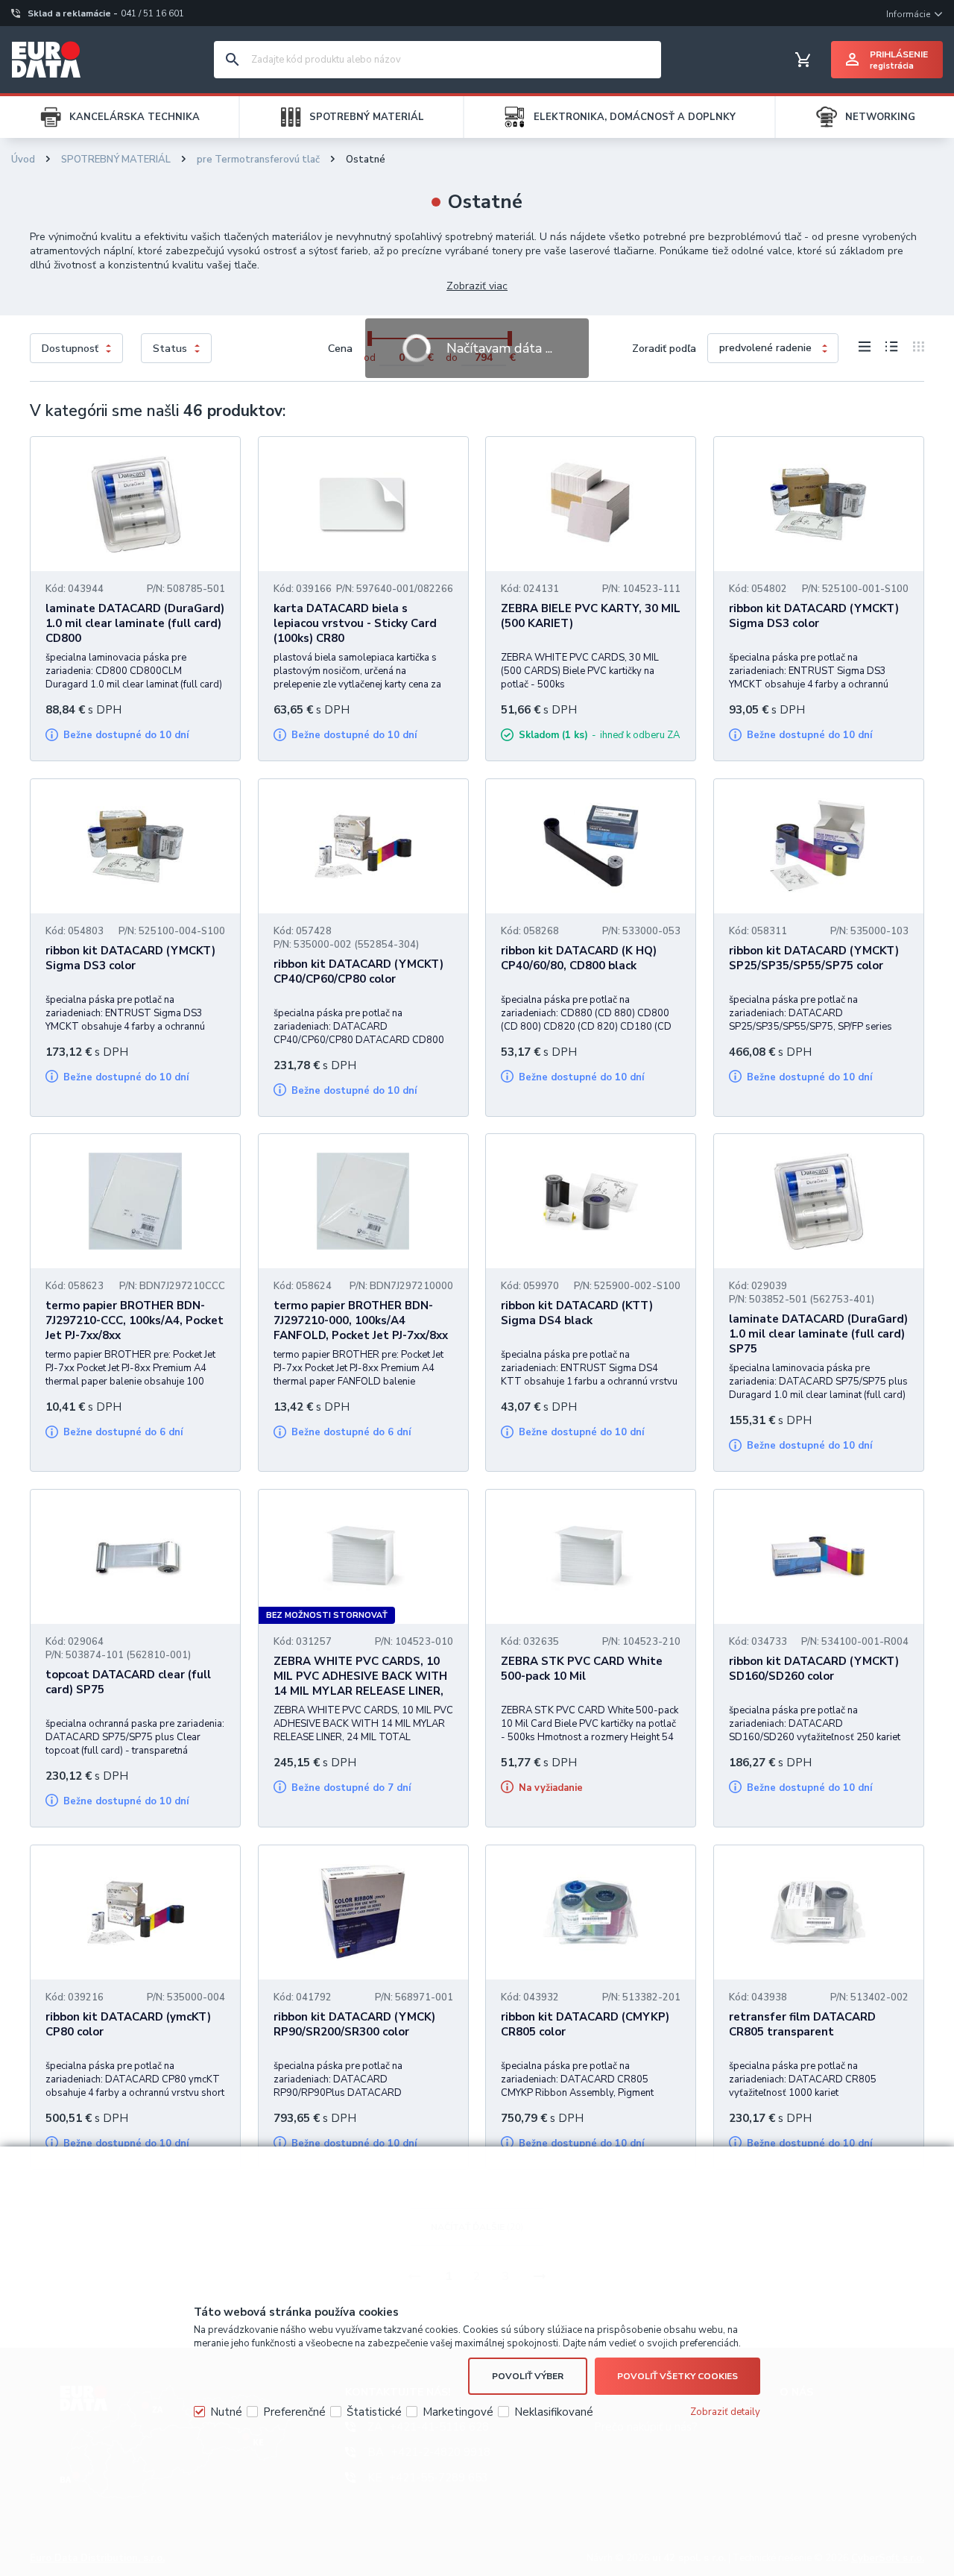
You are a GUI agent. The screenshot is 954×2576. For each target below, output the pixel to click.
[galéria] (915, 349)
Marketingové (458, 2412)
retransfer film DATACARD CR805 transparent (802, 2024)
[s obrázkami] (892, 349)
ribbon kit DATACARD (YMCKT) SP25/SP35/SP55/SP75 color (814, 958)
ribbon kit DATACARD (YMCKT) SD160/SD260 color (814, 1669)
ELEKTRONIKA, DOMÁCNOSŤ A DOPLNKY (635, 117)
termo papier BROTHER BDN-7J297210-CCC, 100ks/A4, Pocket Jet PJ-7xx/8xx (135, 1320)
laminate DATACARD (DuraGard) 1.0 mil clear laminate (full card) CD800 (135, 623)
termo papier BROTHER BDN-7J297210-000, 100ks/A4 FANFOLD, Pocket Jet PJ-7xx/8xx (361, 1320)
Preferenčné (294, 2412)
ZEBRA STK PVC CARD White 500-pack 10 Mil (582, 1669)
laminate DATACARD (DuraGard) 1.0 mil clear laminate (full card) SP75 (818, 1334)
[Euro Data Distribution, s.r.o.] (46, 60)
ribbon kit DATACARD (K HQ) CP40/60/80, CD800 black (579, 958)
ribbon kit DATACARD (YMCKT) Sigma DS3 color (814, 616)
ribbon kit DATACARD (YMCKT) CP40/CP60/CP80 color (358, 971)
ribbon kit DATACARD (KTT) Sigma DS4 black (577, 1313)
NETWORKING (880, 117)
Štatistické (374, 2412)
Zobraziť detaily (725, 2412)
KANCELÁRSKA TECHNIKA (135, 117)
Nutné (226, 2412)
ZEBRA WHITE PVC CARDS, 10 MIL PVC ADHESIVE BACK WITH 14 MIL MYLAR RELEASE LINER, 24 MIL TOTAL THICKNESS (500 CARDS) (360, 1691)
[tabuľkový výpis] (865, 349)
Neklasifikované (554, 2412)
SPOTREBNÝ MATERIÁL (367, 117)
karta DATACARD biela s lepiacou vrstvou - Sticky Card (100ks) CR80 (355, 623)
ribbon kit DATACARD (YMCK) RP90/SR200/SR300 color (354, 2024)
